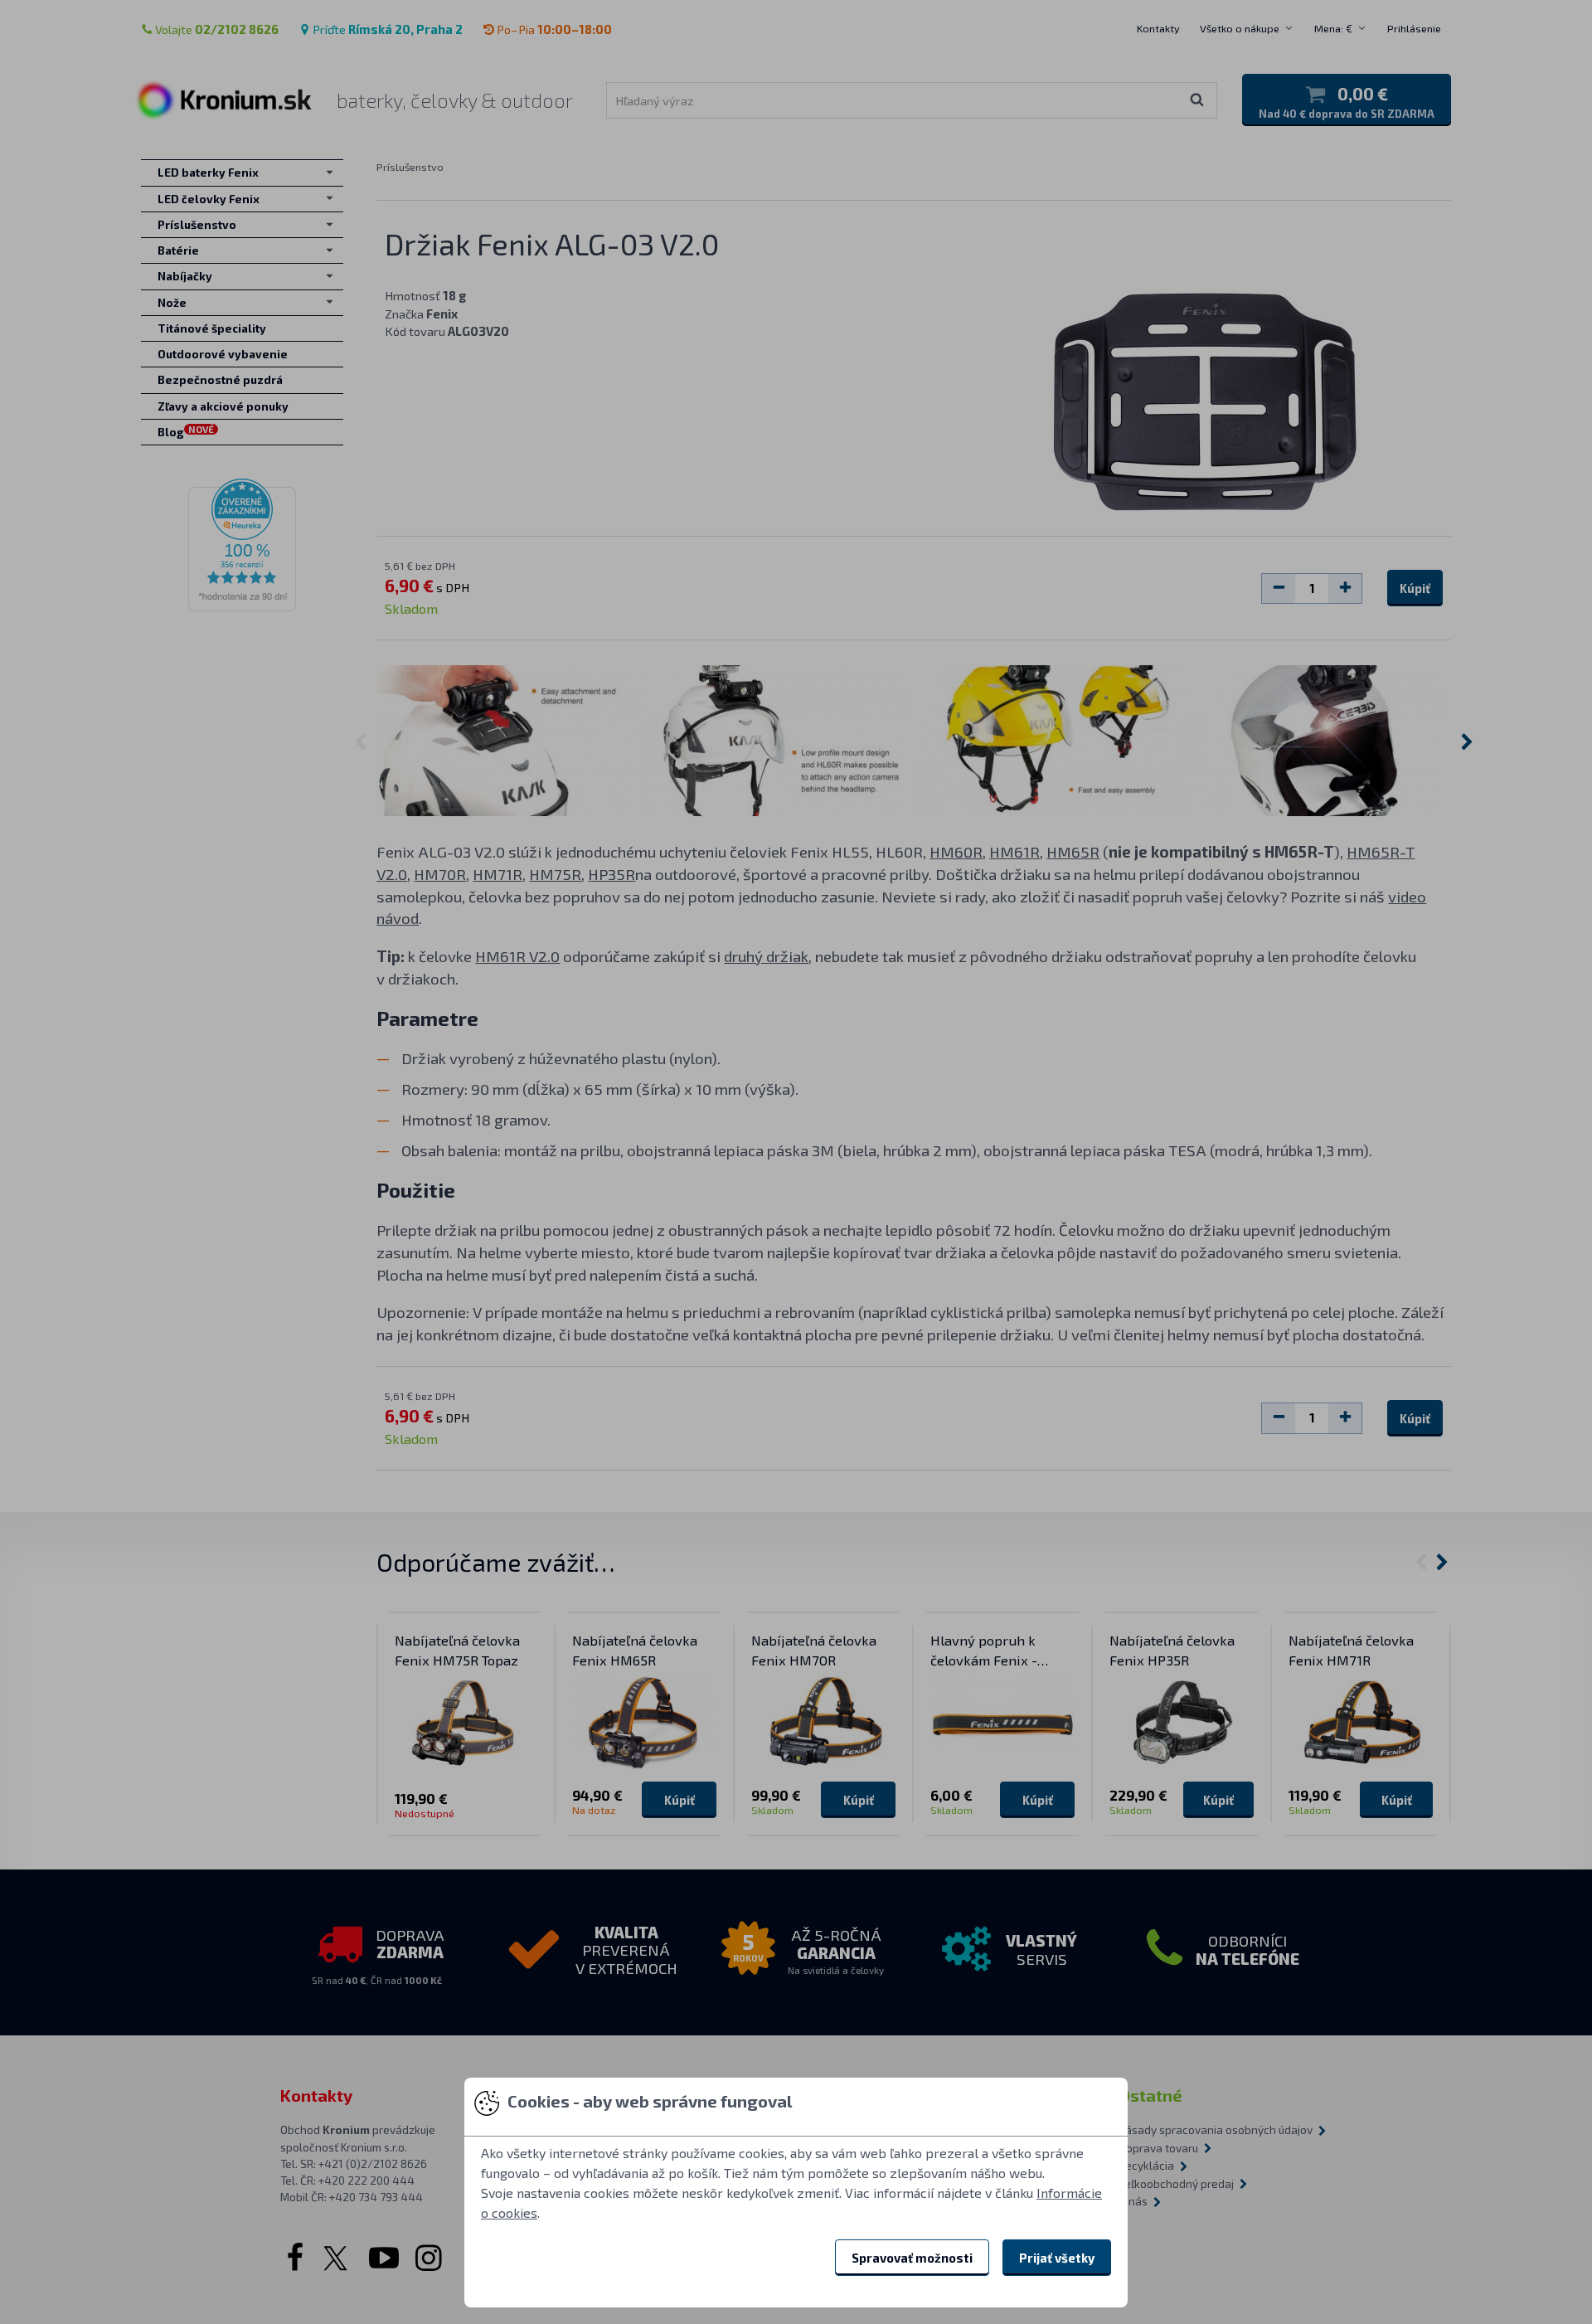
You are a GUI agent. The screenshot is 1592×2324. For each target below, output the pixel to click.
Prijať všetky (1057, 2258)
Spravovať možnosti (912, 2258)
